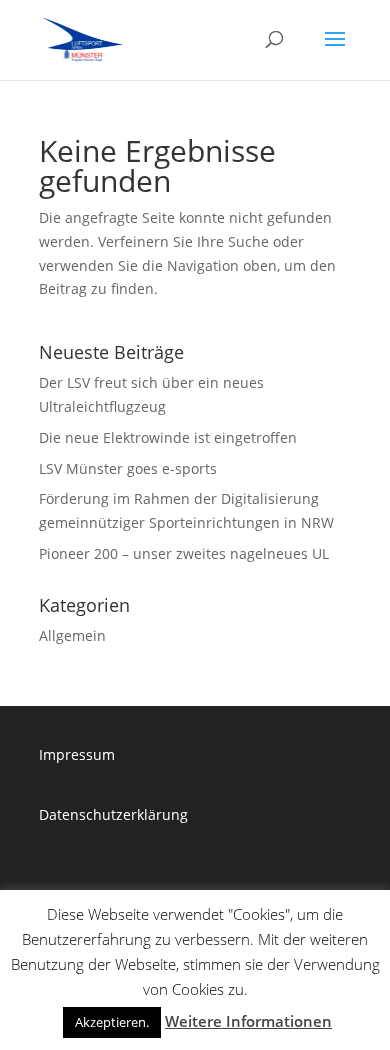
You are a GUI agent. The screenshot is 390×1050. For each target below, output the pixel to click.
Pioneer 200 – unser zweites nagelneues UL (184, 553)
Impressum (77, 754)
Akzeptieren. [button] (112, 1022)
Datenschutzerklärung (113, 814)
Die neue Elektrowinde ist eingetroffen (168, 437)
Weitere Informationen (248, 1021)
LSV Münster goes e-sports (128, 468)
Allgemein (72, 635)
